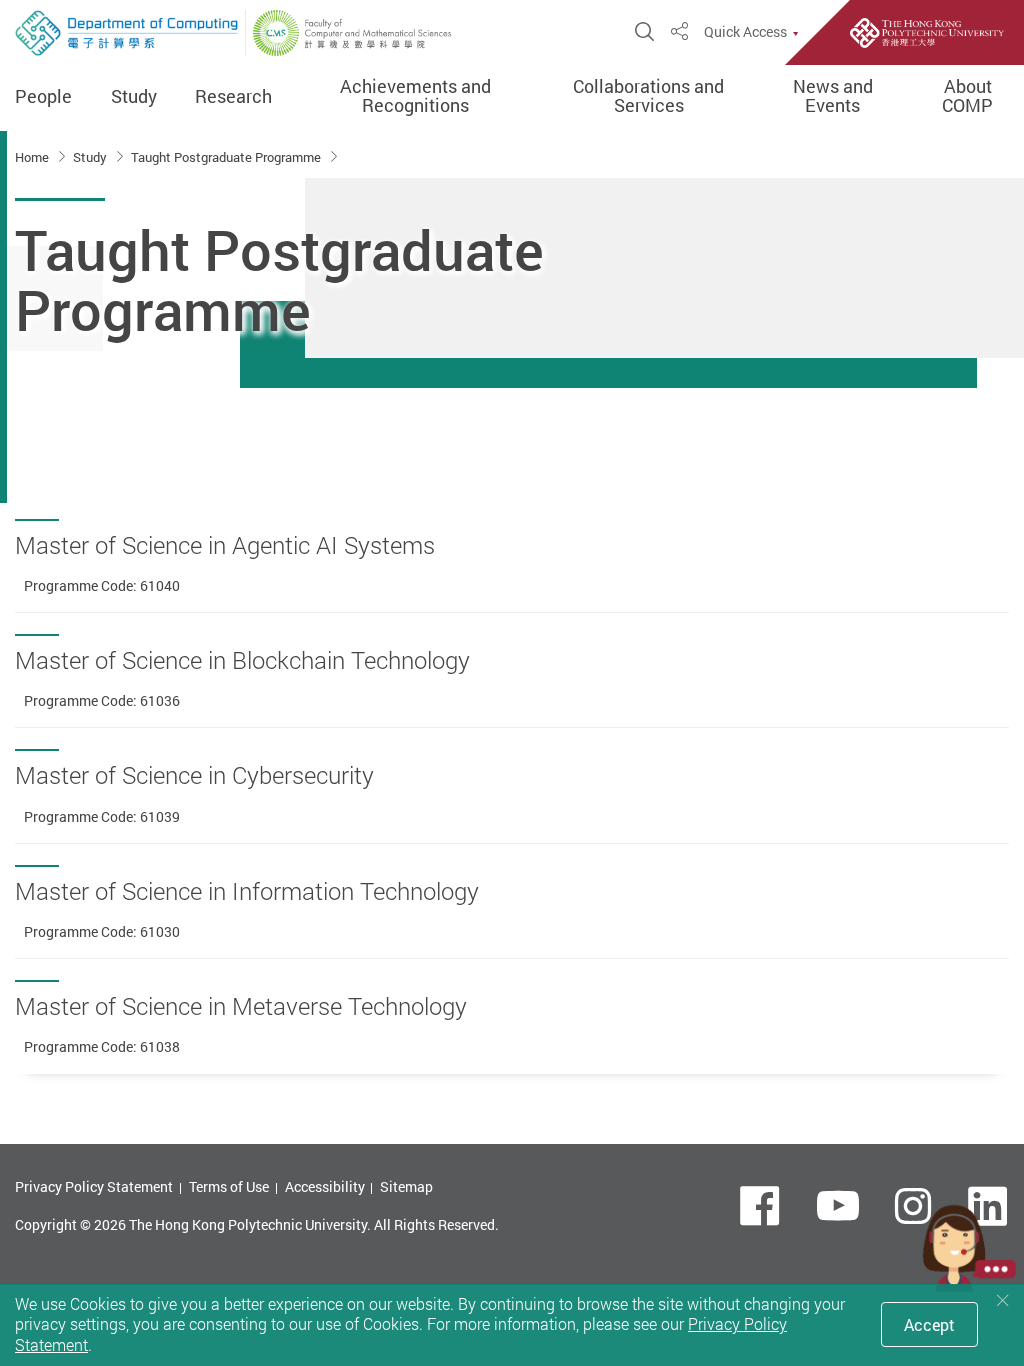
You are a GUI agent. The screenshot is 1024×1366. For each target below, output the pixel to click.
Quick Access (745, 32)
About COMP (967, 97)
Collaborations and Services (648, 97)
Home (33, 157)
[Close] (1003, 1300)
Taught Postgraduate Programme (227, 157)
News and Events (833, 97)
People (43, 97)
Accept (929, 1325)
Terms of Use (229, 1186)
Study (134, 97)
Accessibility (325, 1186)
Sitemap (406, 1186)
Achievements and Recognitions (415, 97)
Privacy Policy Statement (94, 1186)
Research (233, 97)
